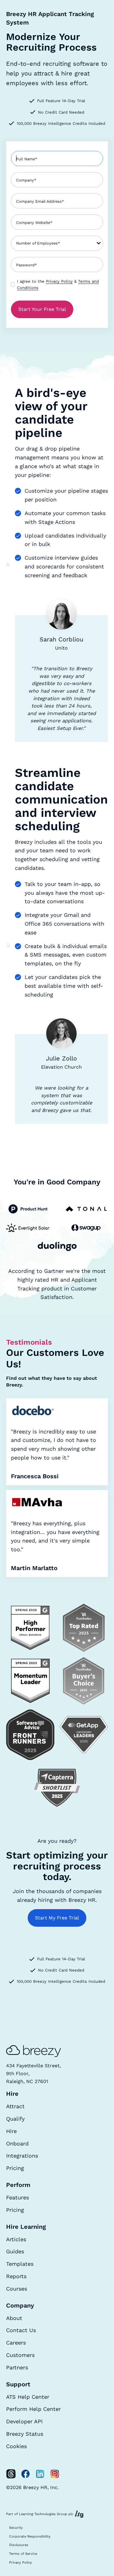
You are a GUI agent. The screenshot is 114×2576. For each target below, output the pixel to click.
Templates (20, 2264)
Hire (11, 2131)
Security (16, 2528)
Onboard (17, 2143)
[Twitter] (11, 2474)
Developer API (24, 2421)
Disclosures (19, 2545)
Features (17, 2197)
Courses (17, 2289)
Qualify (15, 2119)
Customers (20, 2355)
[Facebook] (26, 2474)
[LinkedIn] (40, 2474)
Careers (16, 2343)
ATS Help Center (28, 2397)
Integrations (22, 2156)
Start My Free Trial (57, 1918)
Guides (15, 2251)
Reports (16, 2276)
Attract (15, 2106)
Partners (17, 2367)
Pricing (15, 2168)
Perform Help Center (33, 2409)
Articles (16, 2239)
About (14, 2318)
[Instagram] (55, 2474)
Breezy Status (25, 2434)
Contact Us (21, 2330)
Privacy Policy (59, 281)
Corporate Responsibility (30, 2536)
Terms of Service (23, 2554)
